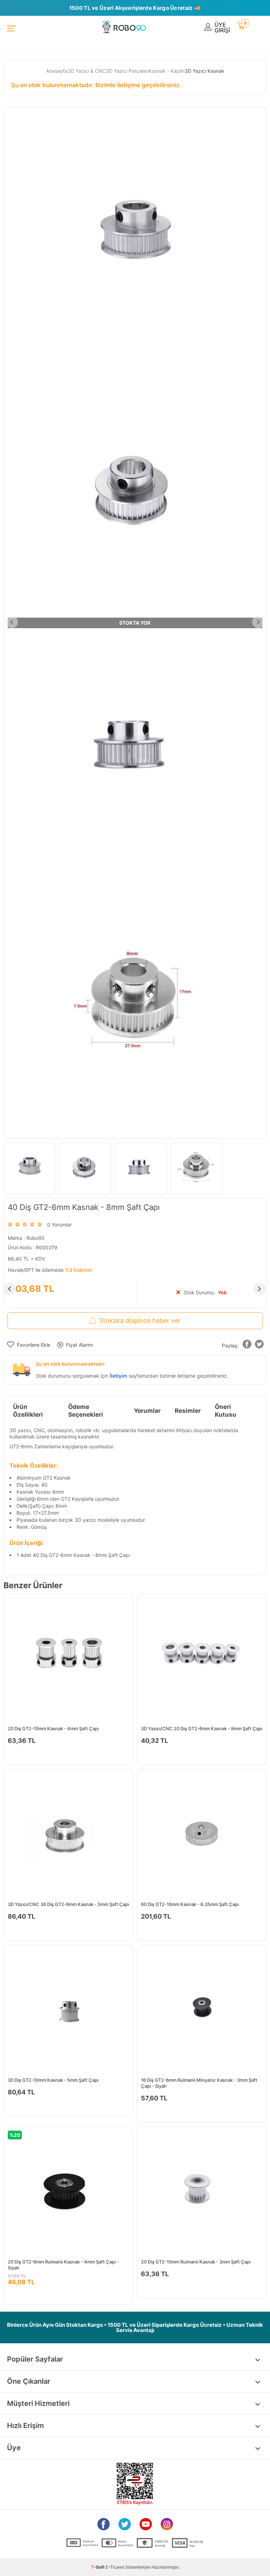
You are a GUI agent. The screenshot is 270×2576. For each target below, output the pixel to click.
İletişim (118, 1376)
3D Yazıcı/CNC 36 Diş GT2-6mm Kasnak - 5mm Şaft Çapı (68, 1904)
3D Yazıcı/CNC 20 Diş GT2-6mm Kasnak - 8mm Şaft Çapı (202, 1728)
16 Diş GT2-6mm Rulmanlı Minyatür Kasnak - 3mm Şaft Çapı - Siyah (199, 2083)
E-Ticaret (115, 2567)
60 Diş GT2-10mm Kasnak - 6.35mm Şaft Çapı (190, 1904)
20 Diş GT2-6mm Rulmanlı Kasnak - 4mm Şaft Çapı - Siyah (63, 2265)
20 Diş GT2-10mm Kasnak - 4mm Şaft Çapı (53, 1728)
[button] (247, 1345)
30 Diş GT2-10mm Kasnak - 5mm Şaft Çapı (53, 2080)
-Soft (98, 2567)
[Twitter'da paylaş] (259, 1345)
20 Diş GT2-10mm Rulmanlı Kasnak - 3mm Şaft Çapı (196, 2262)
